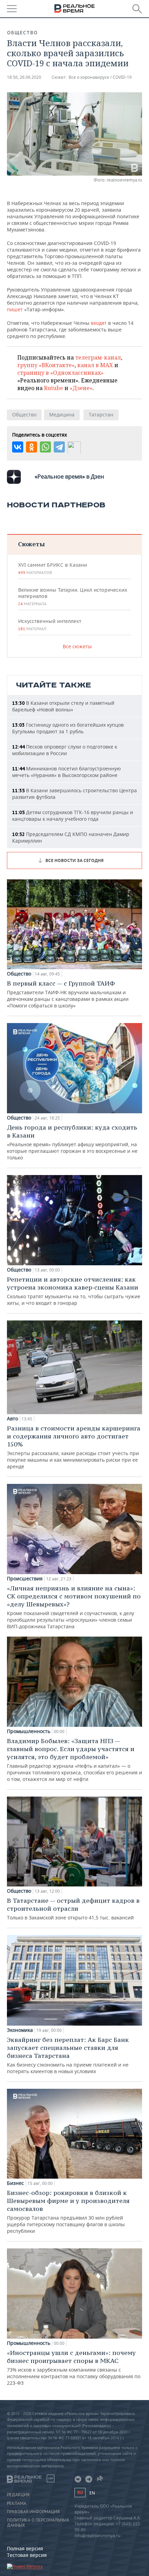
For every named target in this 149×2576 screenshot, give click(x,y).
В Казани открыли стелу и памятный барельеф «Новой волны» (63, 706)
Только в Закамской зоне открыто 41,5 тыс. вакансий (73, 1909)
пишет (15, 309)
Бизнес (15, 2183)
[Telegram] (59, 447)
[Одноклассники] (32, 447)
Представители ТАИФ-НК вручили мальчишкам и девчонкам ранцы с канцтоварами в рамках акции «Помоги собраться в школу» (68, 994)
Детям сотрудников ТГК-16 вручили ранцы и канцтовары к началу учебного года (73, 816)
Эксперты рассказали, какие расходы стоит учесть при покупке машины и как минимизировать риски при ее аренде (74, 1447)
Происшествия (25, 1579)
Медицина (62, 415)
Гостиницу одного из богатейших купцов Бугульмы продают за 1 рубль (68, 728)
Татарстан (101, 415)
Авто (12, 1419)
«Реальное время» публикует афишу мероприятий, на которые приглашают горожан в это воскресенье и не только (72, 1142)
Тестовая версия (27, 2555)
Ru (80, 2493)
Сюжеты (31, 544)
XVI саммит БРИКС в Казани (52, 568)
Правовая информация (33, 2512)
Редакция (18, 2495)
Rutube (54, 388)
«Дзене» (81, 388)
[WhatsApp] (45, 447)
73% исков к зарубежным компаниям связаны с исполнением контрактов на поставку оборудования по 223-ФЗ (74, 2367)
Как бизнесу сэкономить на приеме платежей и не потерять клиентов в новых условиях (68, 2055)
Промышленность (29, 1731)
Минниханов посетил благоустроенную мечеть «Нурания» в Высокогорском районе (67, 772)
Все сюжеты (77, 646)
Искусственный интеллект (50, 625)
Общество (22, 33)
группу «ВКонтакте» (46, 365)
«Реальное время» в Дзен (69, 476)
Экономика (20, 2030)
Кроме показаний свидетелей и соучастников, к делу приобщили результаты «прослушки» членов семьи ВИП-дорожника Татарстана (74, 1607)
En (92, 2493)
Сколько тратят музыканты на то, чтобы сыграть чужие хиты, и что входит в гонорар (74, 1291)
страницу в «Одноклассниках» (60, 373)
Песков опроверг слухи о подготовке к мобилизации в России (65, 750)
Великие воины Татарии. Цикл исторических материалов (73, 597)
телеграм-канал (98, 357)
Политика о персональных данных (38, 2523)
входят (99, 323)
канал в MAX (95, 365)
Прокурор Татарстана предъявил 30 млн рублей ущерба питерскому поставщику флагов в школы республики (68, 2211)
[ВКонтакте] (18, 447)
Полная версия (25, 2548)
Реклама (17, 2503)
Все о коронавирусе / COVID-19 (100, 77)
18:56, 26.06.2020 (24, 77)
